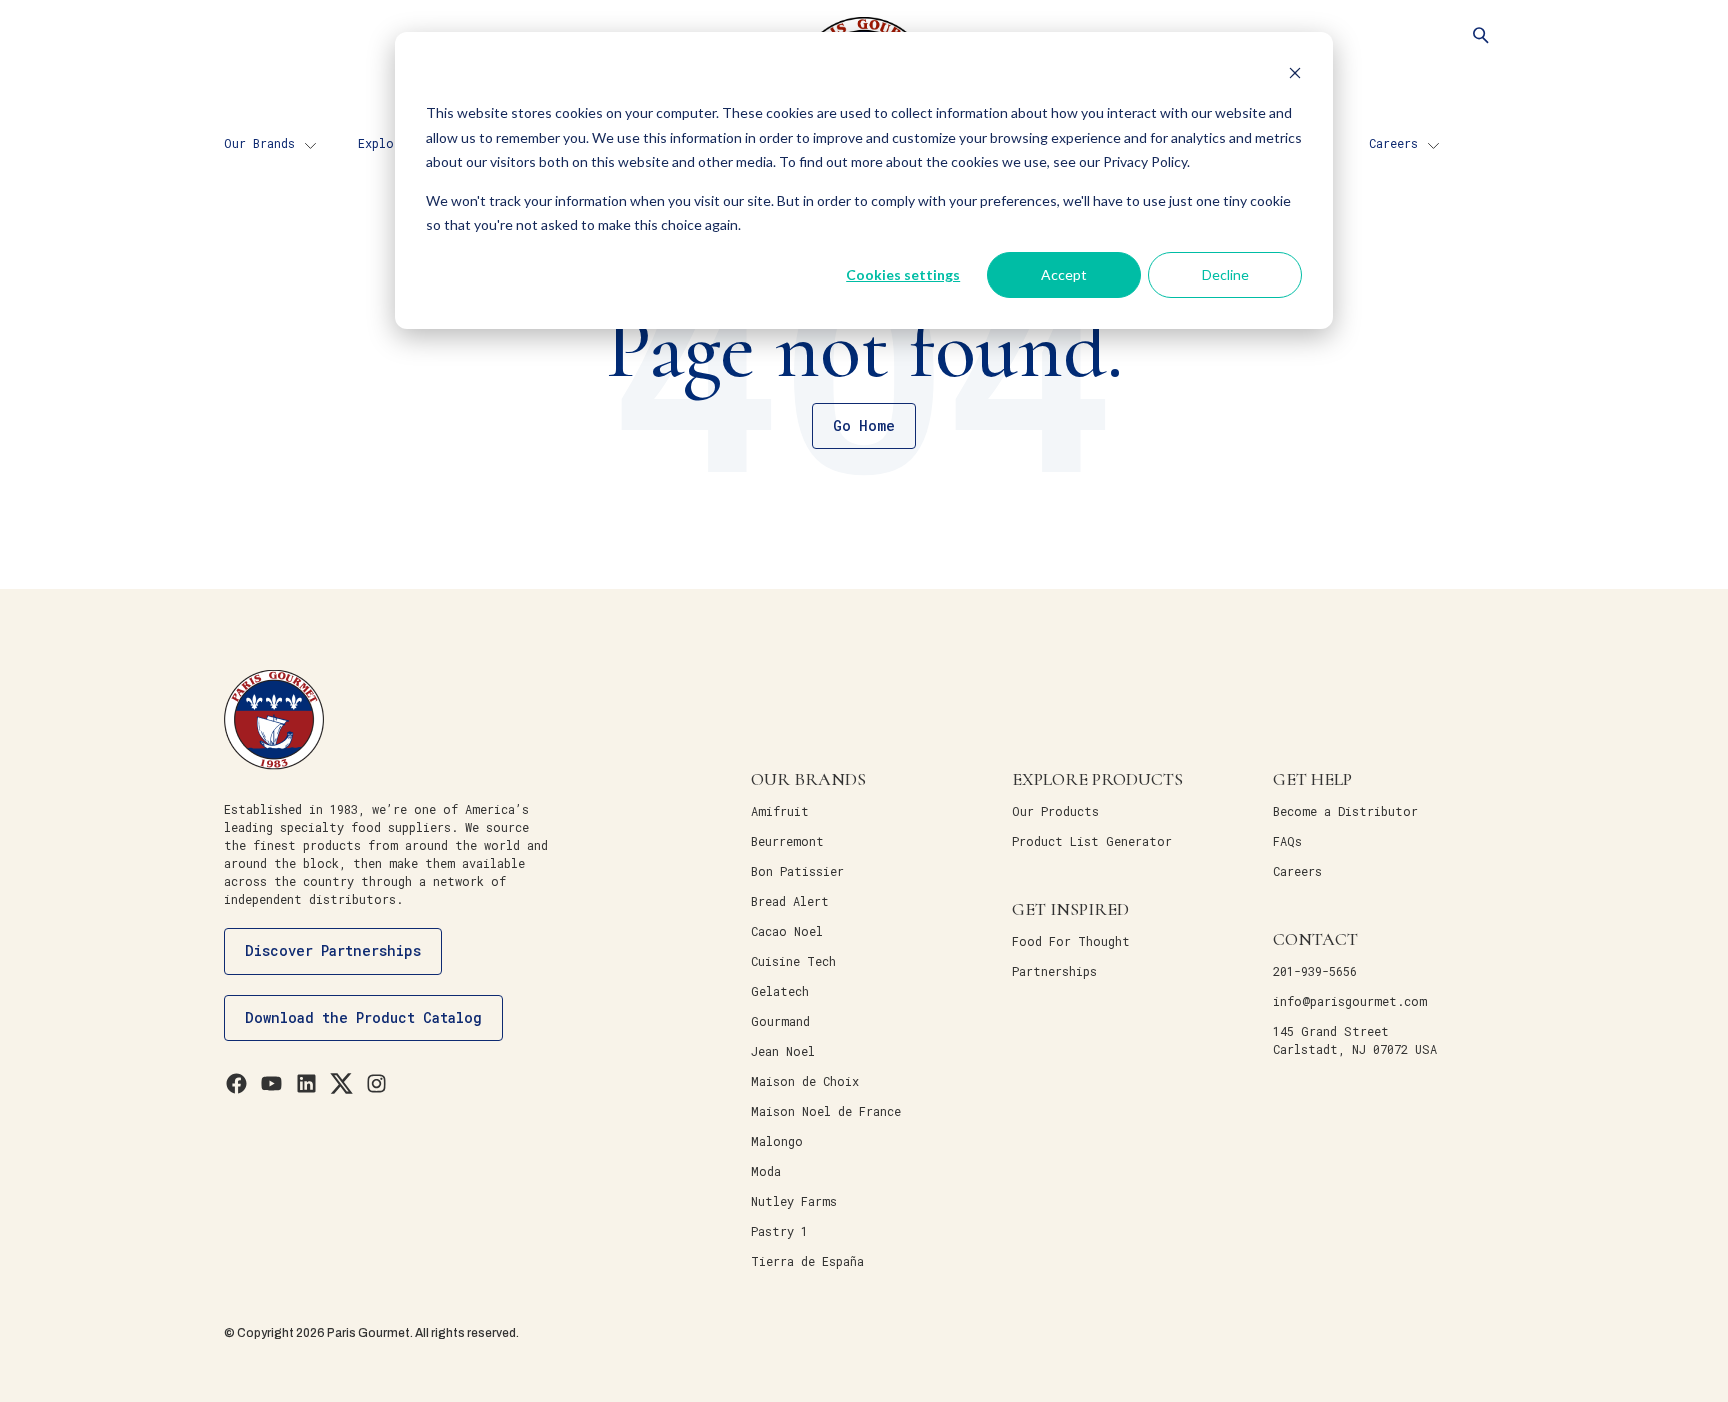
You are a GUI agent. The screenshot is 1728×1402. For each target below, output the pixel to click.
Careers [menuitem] (1393, 143)
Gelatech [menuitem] (780, 991)
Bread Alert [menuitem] (790, 901)
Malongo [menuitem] (777, 1141)
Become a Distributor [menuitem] (1345, 811)
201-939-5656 (1315, 971)
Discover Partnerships (333, 950)
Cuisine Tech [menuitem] (793, 961)
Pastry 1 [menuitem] (779, 1231)
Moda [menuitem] (766, 1171)
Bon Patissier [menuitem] (797, 871)
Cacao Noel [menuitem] (787, 931)
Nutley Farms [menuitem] (794, 1201)
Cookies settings (903, 274)
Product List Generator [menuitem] (1092, 841)
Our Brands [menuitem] (259, 143)
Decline (1225, 274)
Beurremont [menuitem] (787, 841)
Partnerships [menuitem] (1054, 971)
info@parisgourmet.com (1350, 1001)
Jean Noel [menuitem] (783, 1051)
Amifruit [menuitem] (780, 811)
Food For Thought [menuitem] (1071, 941)
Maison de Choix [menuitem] (805, 1081)
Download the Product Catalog (363, 1017)
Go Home (864, 425)
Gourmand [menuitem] (780, 1021)
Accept (1064, 274)
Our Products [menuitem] (1055, 811)
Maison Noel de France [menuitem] (826, 1111)
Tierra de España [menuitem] (807, 1261)
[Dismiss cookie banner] (1295, 75)
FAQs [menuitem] (1287, 841)
